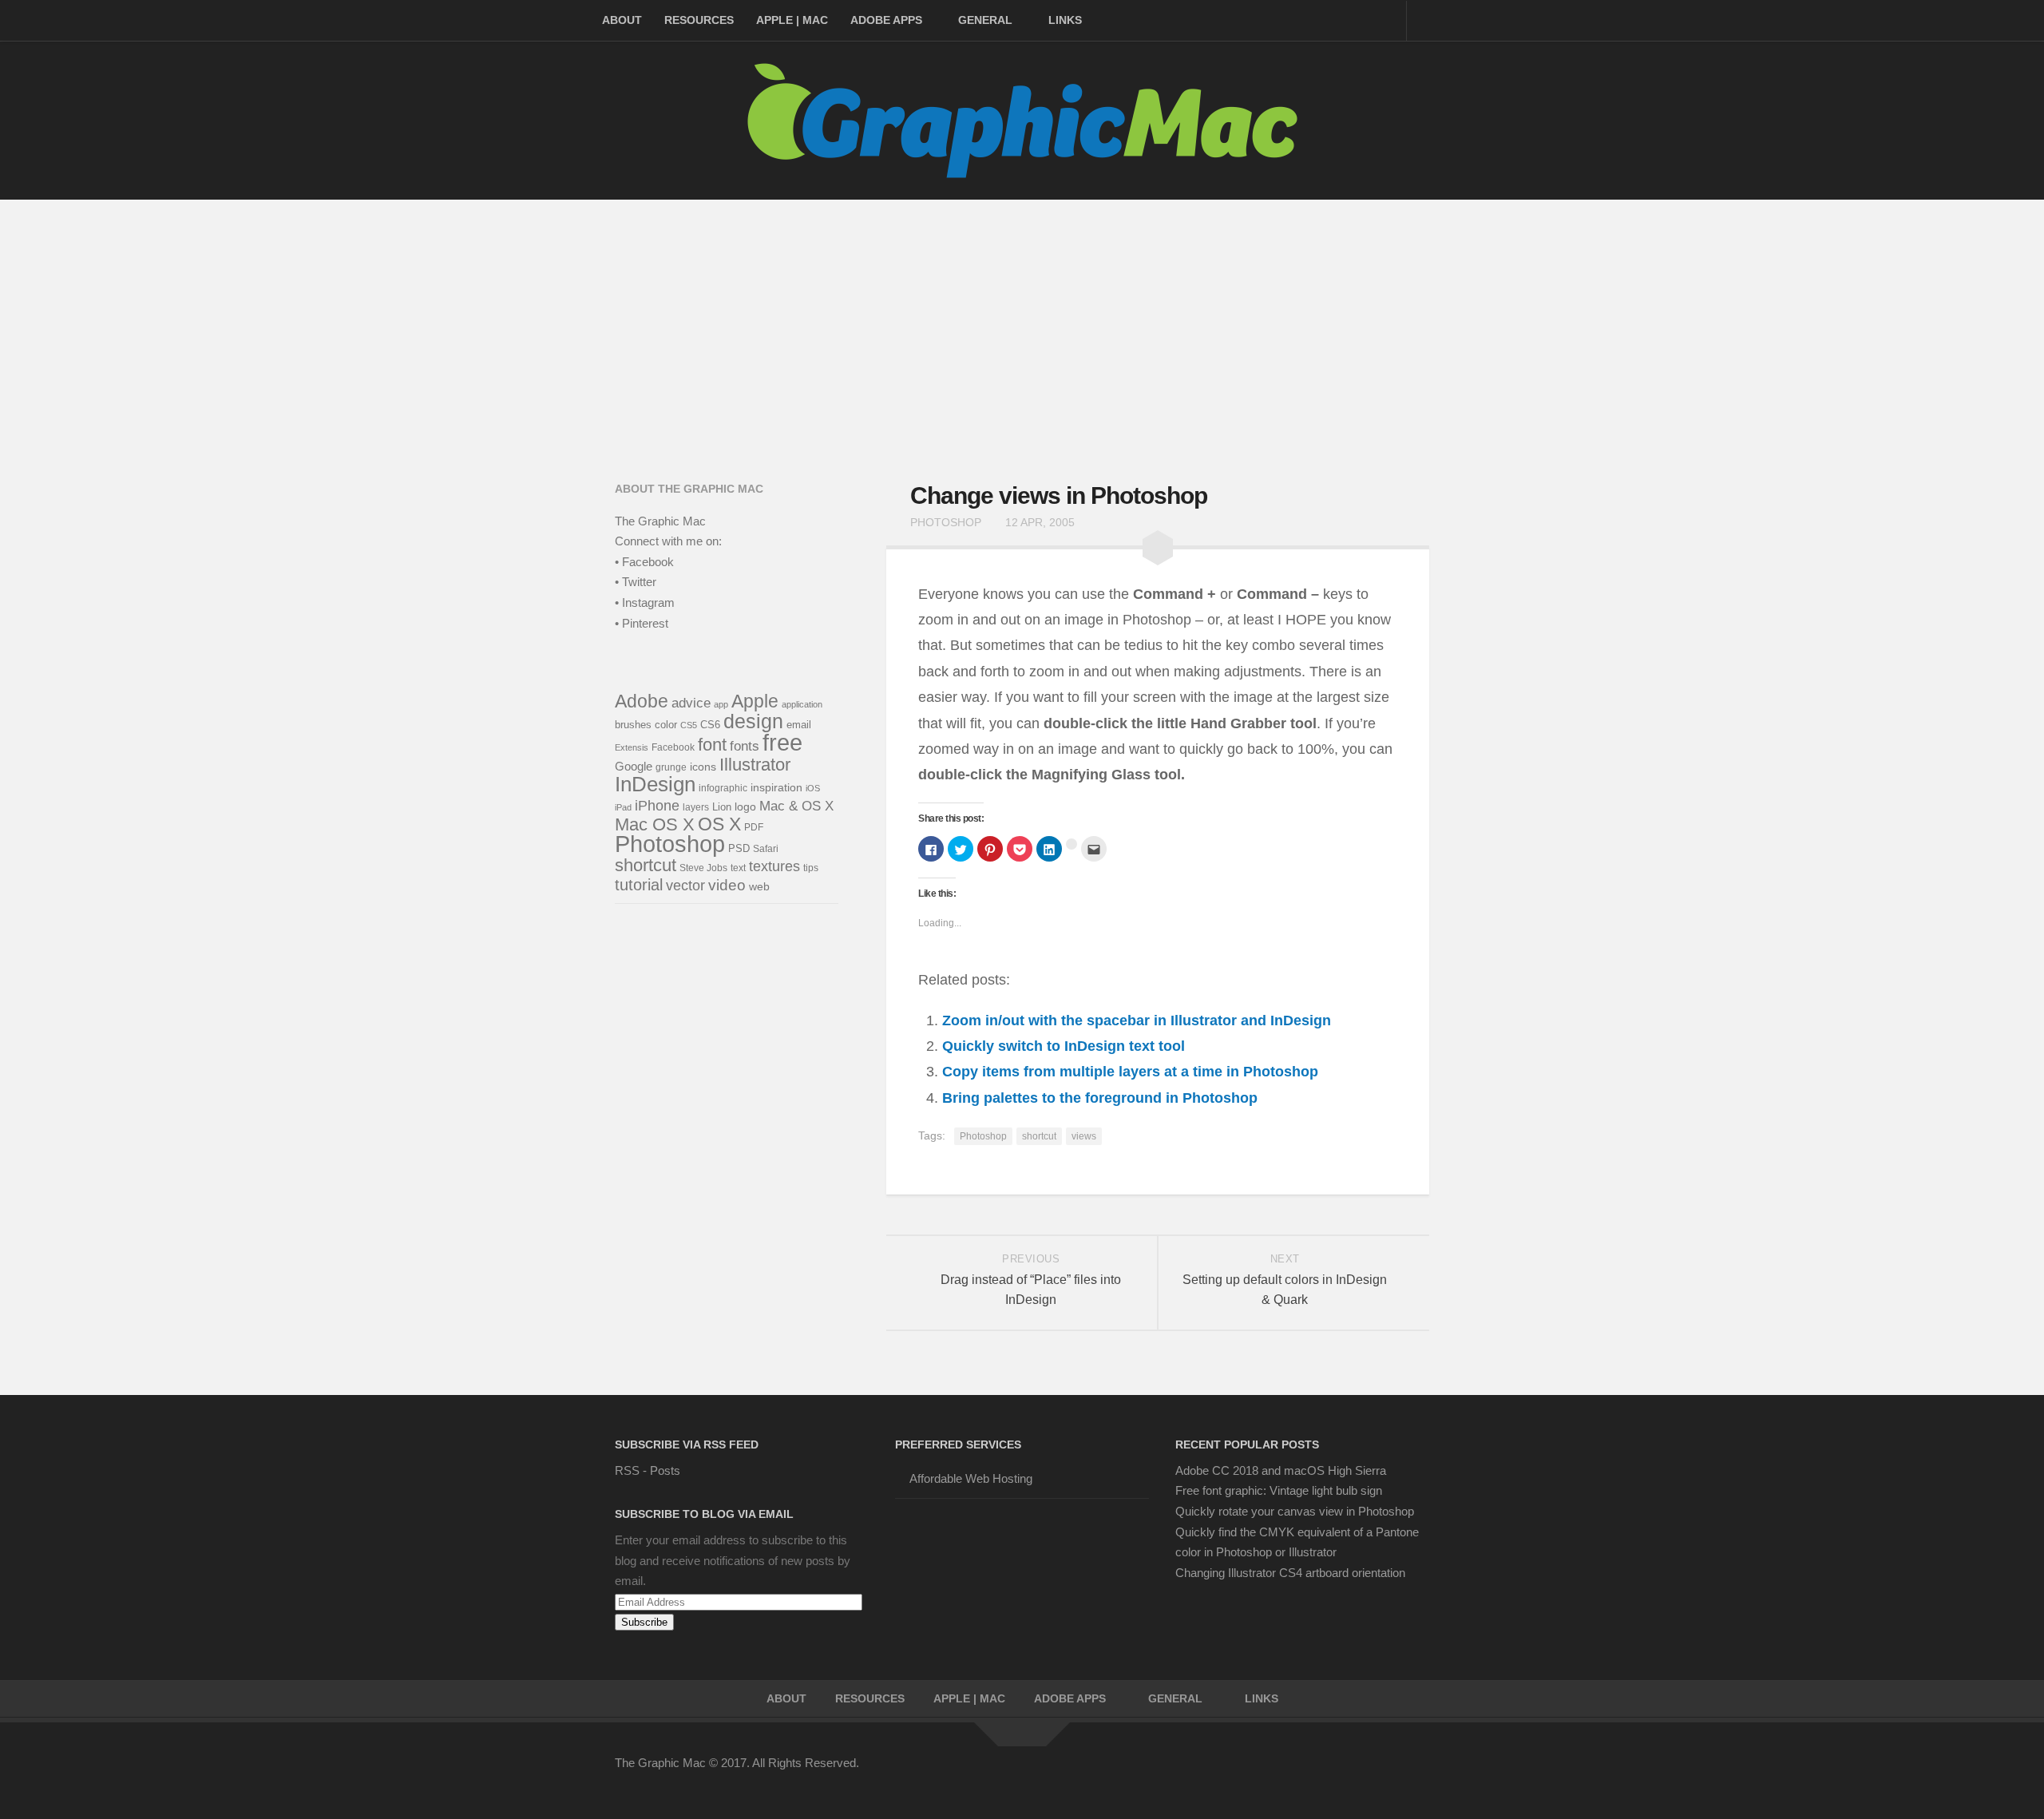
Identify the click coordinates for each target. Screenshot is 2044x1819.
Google (634, 766)
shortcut (1039, 1136)
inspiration (776, 787)
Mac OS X (655, 824)
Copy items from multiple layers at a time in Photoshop (1130, 1072)
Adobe (642, 701)
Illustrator (755, 765)
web (759, 886)
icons (703, 767)
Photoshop (946, 522)
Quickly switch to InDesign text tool (1064, 1046)
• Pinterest (642, 623)
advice (691, 703)
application (802, 704)
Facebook (673, 747)
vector (685, 886)
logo (745, 807)
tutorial (639, 885)
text (738, 868)
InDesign (655, 784)
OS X (719, 824)
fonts (745, 746)
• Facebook (644, 562)
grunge (671, 767)
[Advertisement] (1022, 319)
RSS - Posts (648, 1470)
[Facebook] (1274, 1773)
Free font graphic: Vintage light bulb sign (1279, 1490)
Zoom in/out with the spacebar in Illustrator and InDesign (1137, 1020)
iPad (623, 807)
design (753, 721)
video (727, 885)
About (622, 20)
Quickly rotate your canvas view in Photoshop (1295, 1511)
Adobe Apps (886, 20)
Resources (699, 20)
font (712, 745)
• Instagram (645, 602)
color (666, 725)
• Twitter (636, 582)
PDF (754, 827)
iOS (813, 788)
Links (1065, 20)
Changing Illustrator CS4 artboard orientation (1290, 1573)
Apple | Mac (792, 20)
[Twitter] (1303, 1773)
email (799, 725)
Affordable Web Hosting (971, 1478)
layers (696, 807)
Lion (722, 807)
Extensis (632, 747)
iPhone (657, 805)
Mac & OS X (796, 806)
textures (774, 866)
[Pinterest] (1332, 1773)
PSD (739, 848)
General (985, 20)
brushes (633, 725)
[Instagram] (1389, 1773)
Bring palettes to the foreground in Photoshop (1100, 1098)
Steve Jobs (703, 868)
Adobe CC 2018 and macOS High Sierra (1281, 1470)
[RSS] (1418, 1773)
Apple (755, 701)
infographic (723, 788)
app (721, 704)
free (782, 742)
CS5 (689, 725)
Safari (766, 848)
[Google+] (1361, 1773)
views (1084, 1136)
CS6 (710, 725)
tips (811, 868)
